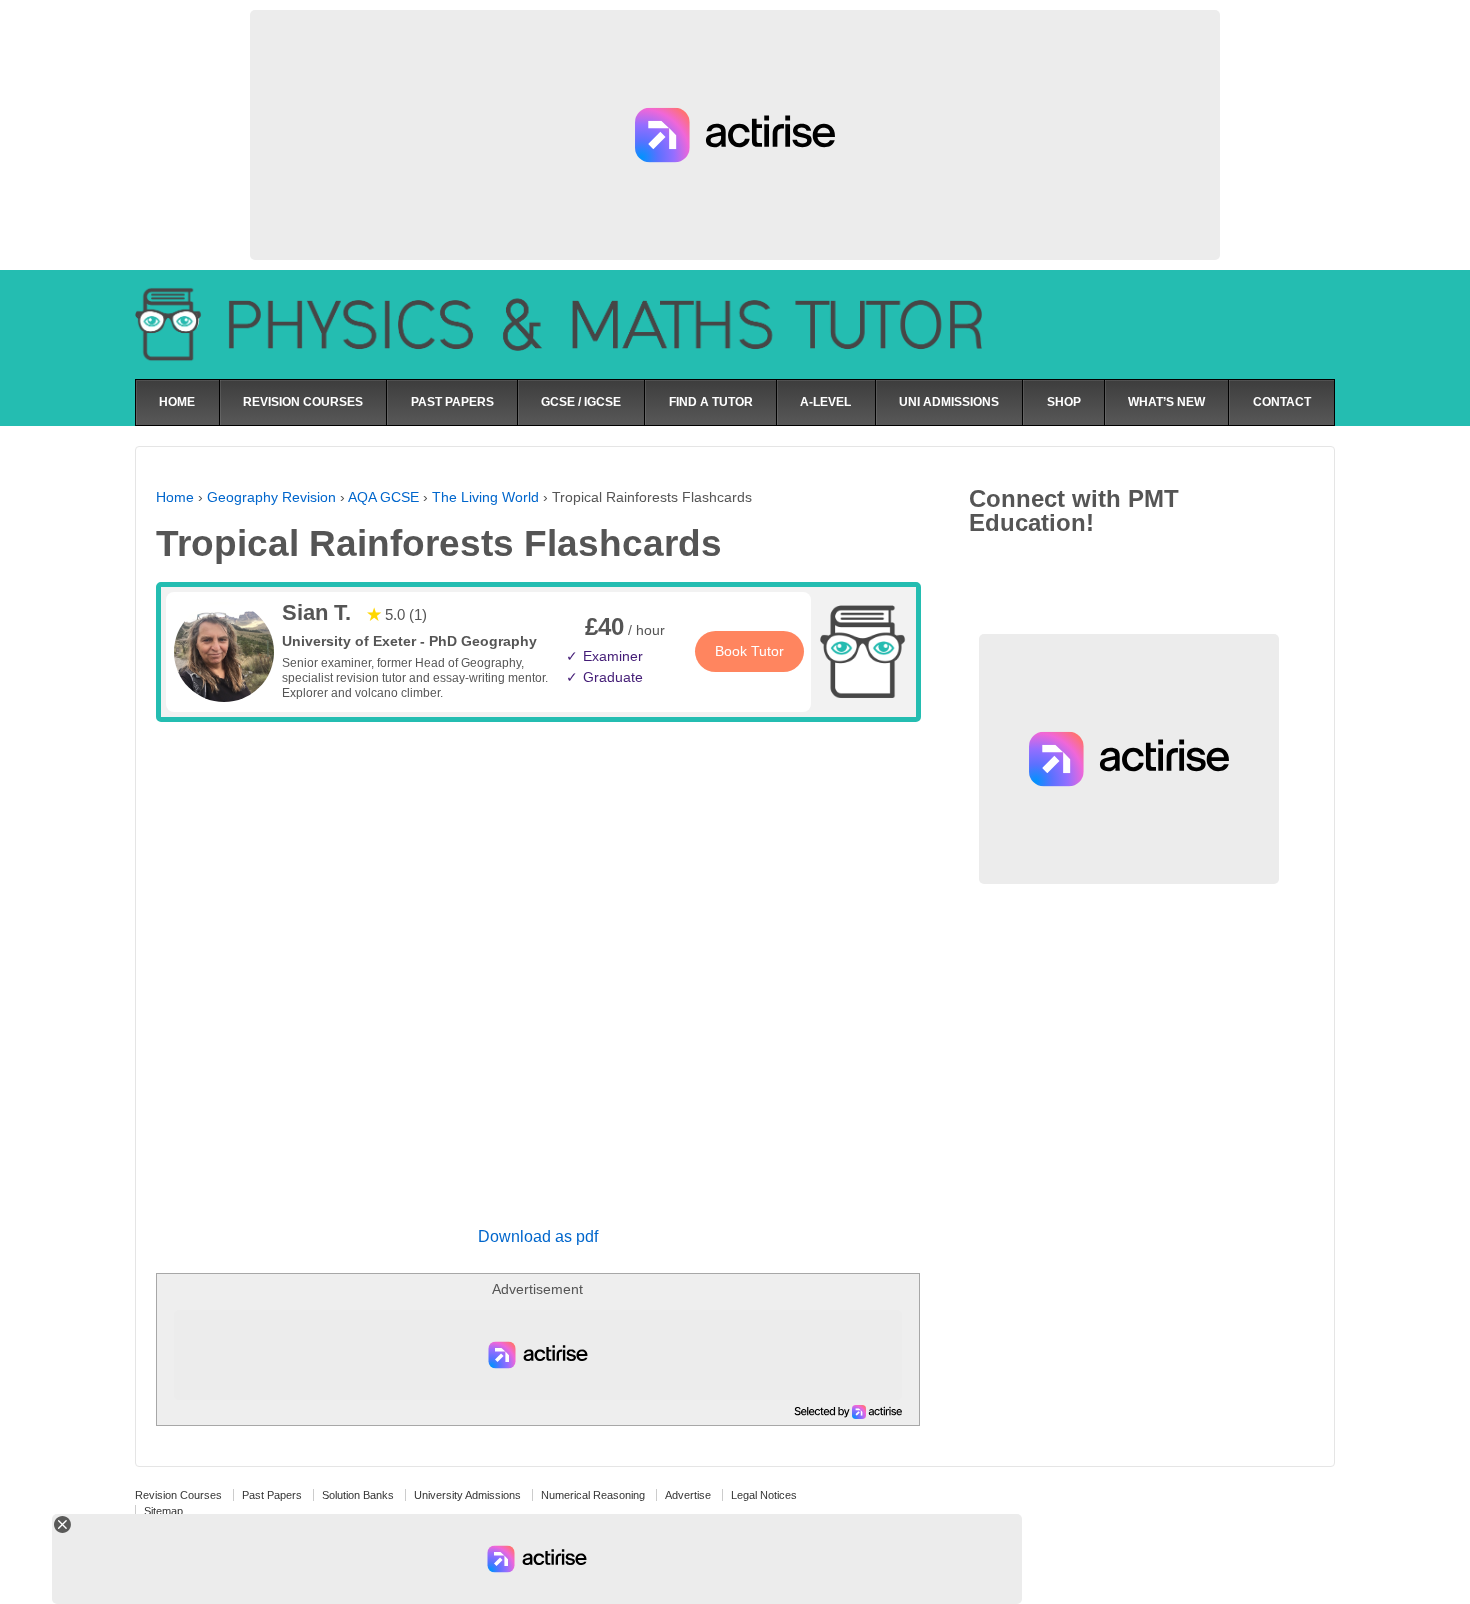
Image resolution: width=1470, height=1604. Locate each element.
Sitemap (163, 1511)
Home (175, 497)
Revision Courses (178, 1495)
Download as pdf (538, 1236)
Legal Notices (764, 1495)
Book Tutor (749, 651)
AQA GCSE (383, 497)
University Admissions (467, 1495)
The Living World (485, 497)
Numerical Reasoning (593, 1495)
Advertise (688, 1495)
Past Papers (272, 1495)
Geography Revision (271, 497)
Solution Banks (358, 1495)
